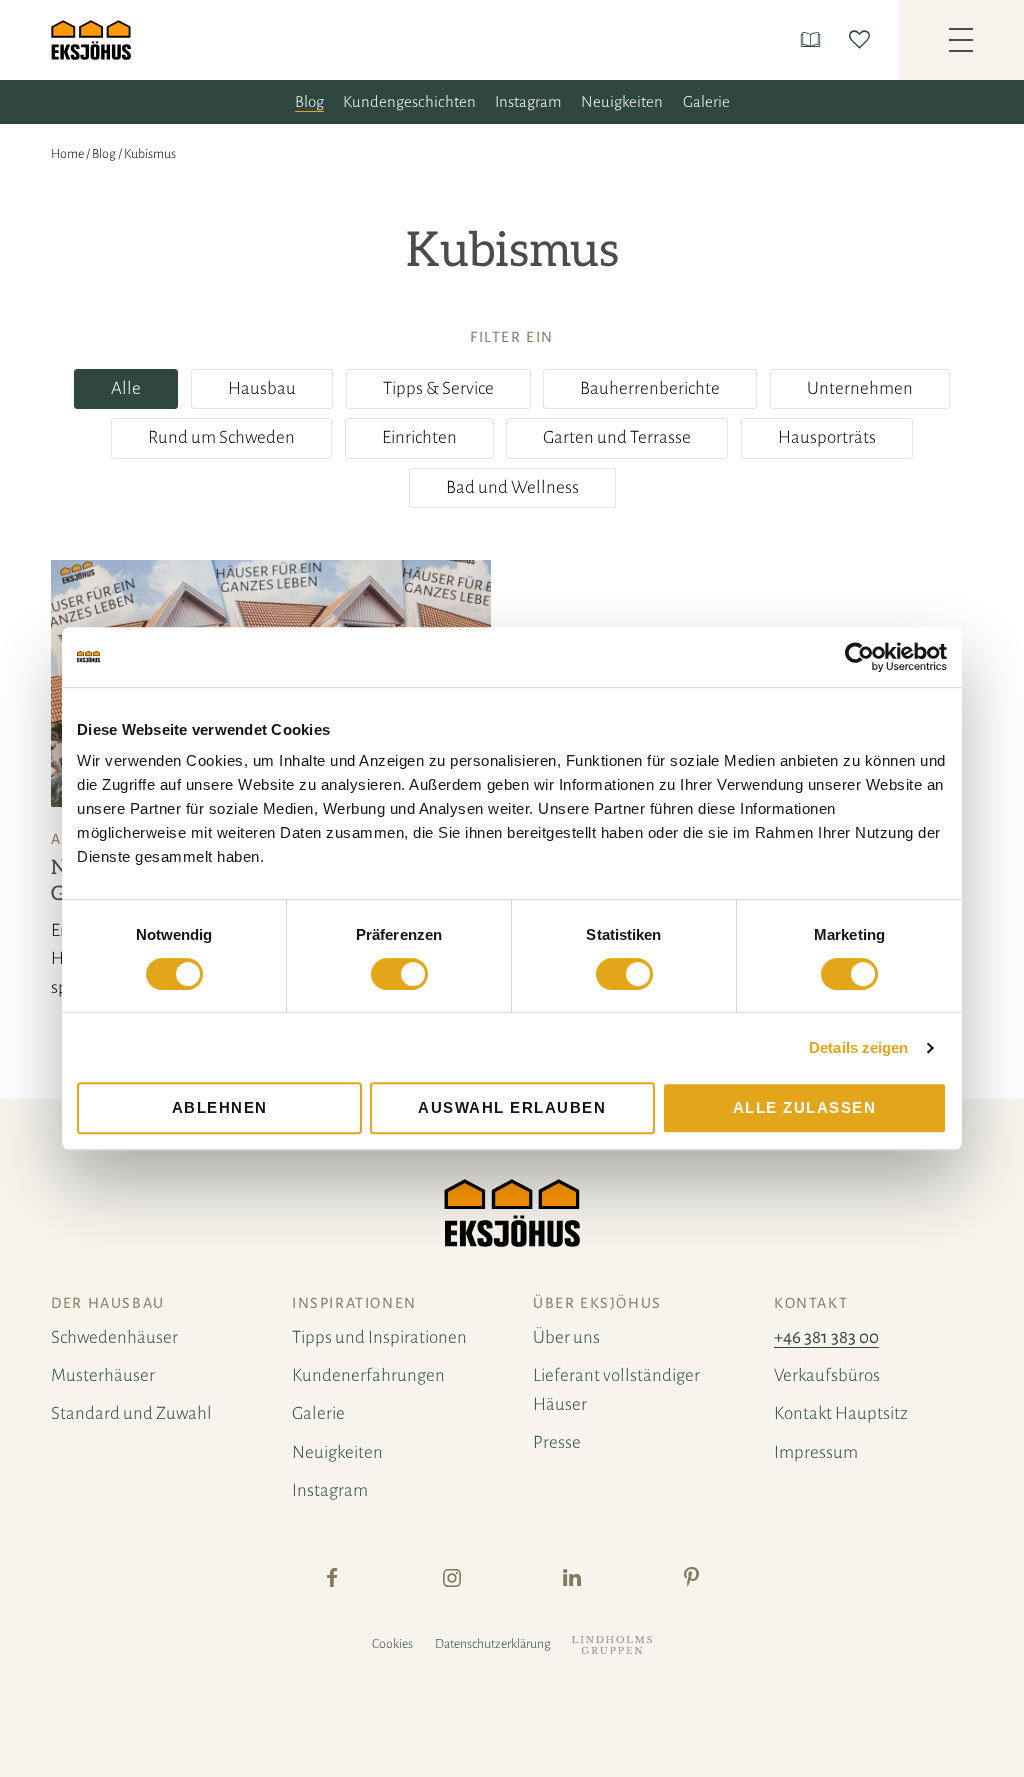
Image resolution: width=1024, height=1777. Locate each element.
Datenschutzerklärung (493, 1644)
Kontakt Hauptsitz (841, 1413)
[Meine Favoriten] (863, 39)
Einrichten (419, 437)
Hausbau (262, 388)
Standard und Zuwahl (131, 1413)
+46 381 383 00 (826, 1337)
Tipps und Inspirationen (379, 1337)
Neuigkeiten (622, 101)
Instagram (528, 101)
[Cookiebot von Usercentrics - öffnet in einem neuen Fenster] (859, 657)
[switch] (399, 974)
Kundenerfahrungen (368, 1375)
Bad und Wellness (512, 487)
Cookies (392, 1644)
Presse (557, 1442)
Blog (309, 101)
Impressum (816, 1452)
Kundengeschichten (409, 101)
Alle (126, 388)
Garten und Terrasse (617, 437)
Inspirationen (354, 1303)
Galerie (706, 101)
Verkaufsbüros (827, 1375)
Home (67, 154)
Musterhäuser (103, 1375)
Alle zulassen (805, 1107)
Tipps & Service (438, 388)
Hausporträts (827, 437)
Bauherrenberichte (650, 388)
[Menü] (961, 40)
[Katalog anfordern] (814, 39)
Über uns (566, 1337)
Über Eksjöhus (597, 1303)
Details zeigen (858, 1047)
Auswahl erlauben (512, 1107)
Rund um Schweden (221, 437)
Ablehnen (220, 1107)
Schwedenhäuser (114, 1337)
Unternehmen (860, 388)
